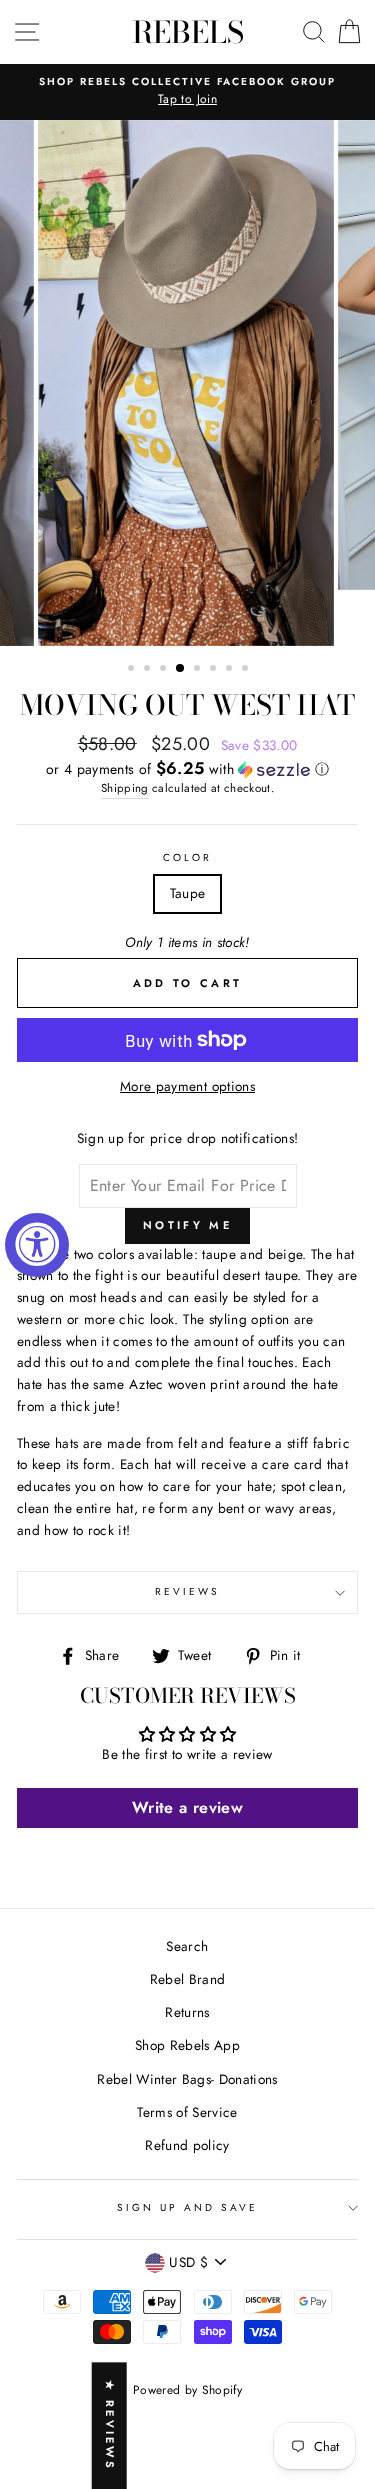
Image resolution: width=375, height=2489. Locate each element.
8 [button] (247, 670)
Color (187, 857)
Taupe (188, 893)
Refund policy (187, 2145)
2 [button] (149, 670)
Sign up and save (188, 2207)
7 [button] (231, 670)
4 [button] (181, 669)
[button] (187, 769)
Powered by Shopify (187, 2390)
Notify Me (187, 1225)
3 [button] (165, 670)
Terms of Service (187, 2112)
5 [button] (199, 670)
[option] (187, 92)
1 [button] (133, 670)
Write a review (187, 1807)
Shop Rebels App (187, 2045)
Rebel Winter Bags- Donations (187, 2079)
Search (187, 1946)
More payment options (187, 1086)
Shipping (125, 788)
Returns (187, 2012)
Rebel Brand (188, 1979)
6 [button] (215, 670)
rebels (188, 32)
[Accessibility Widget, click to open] (37, 1245)
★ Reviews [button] (110, 2425)
